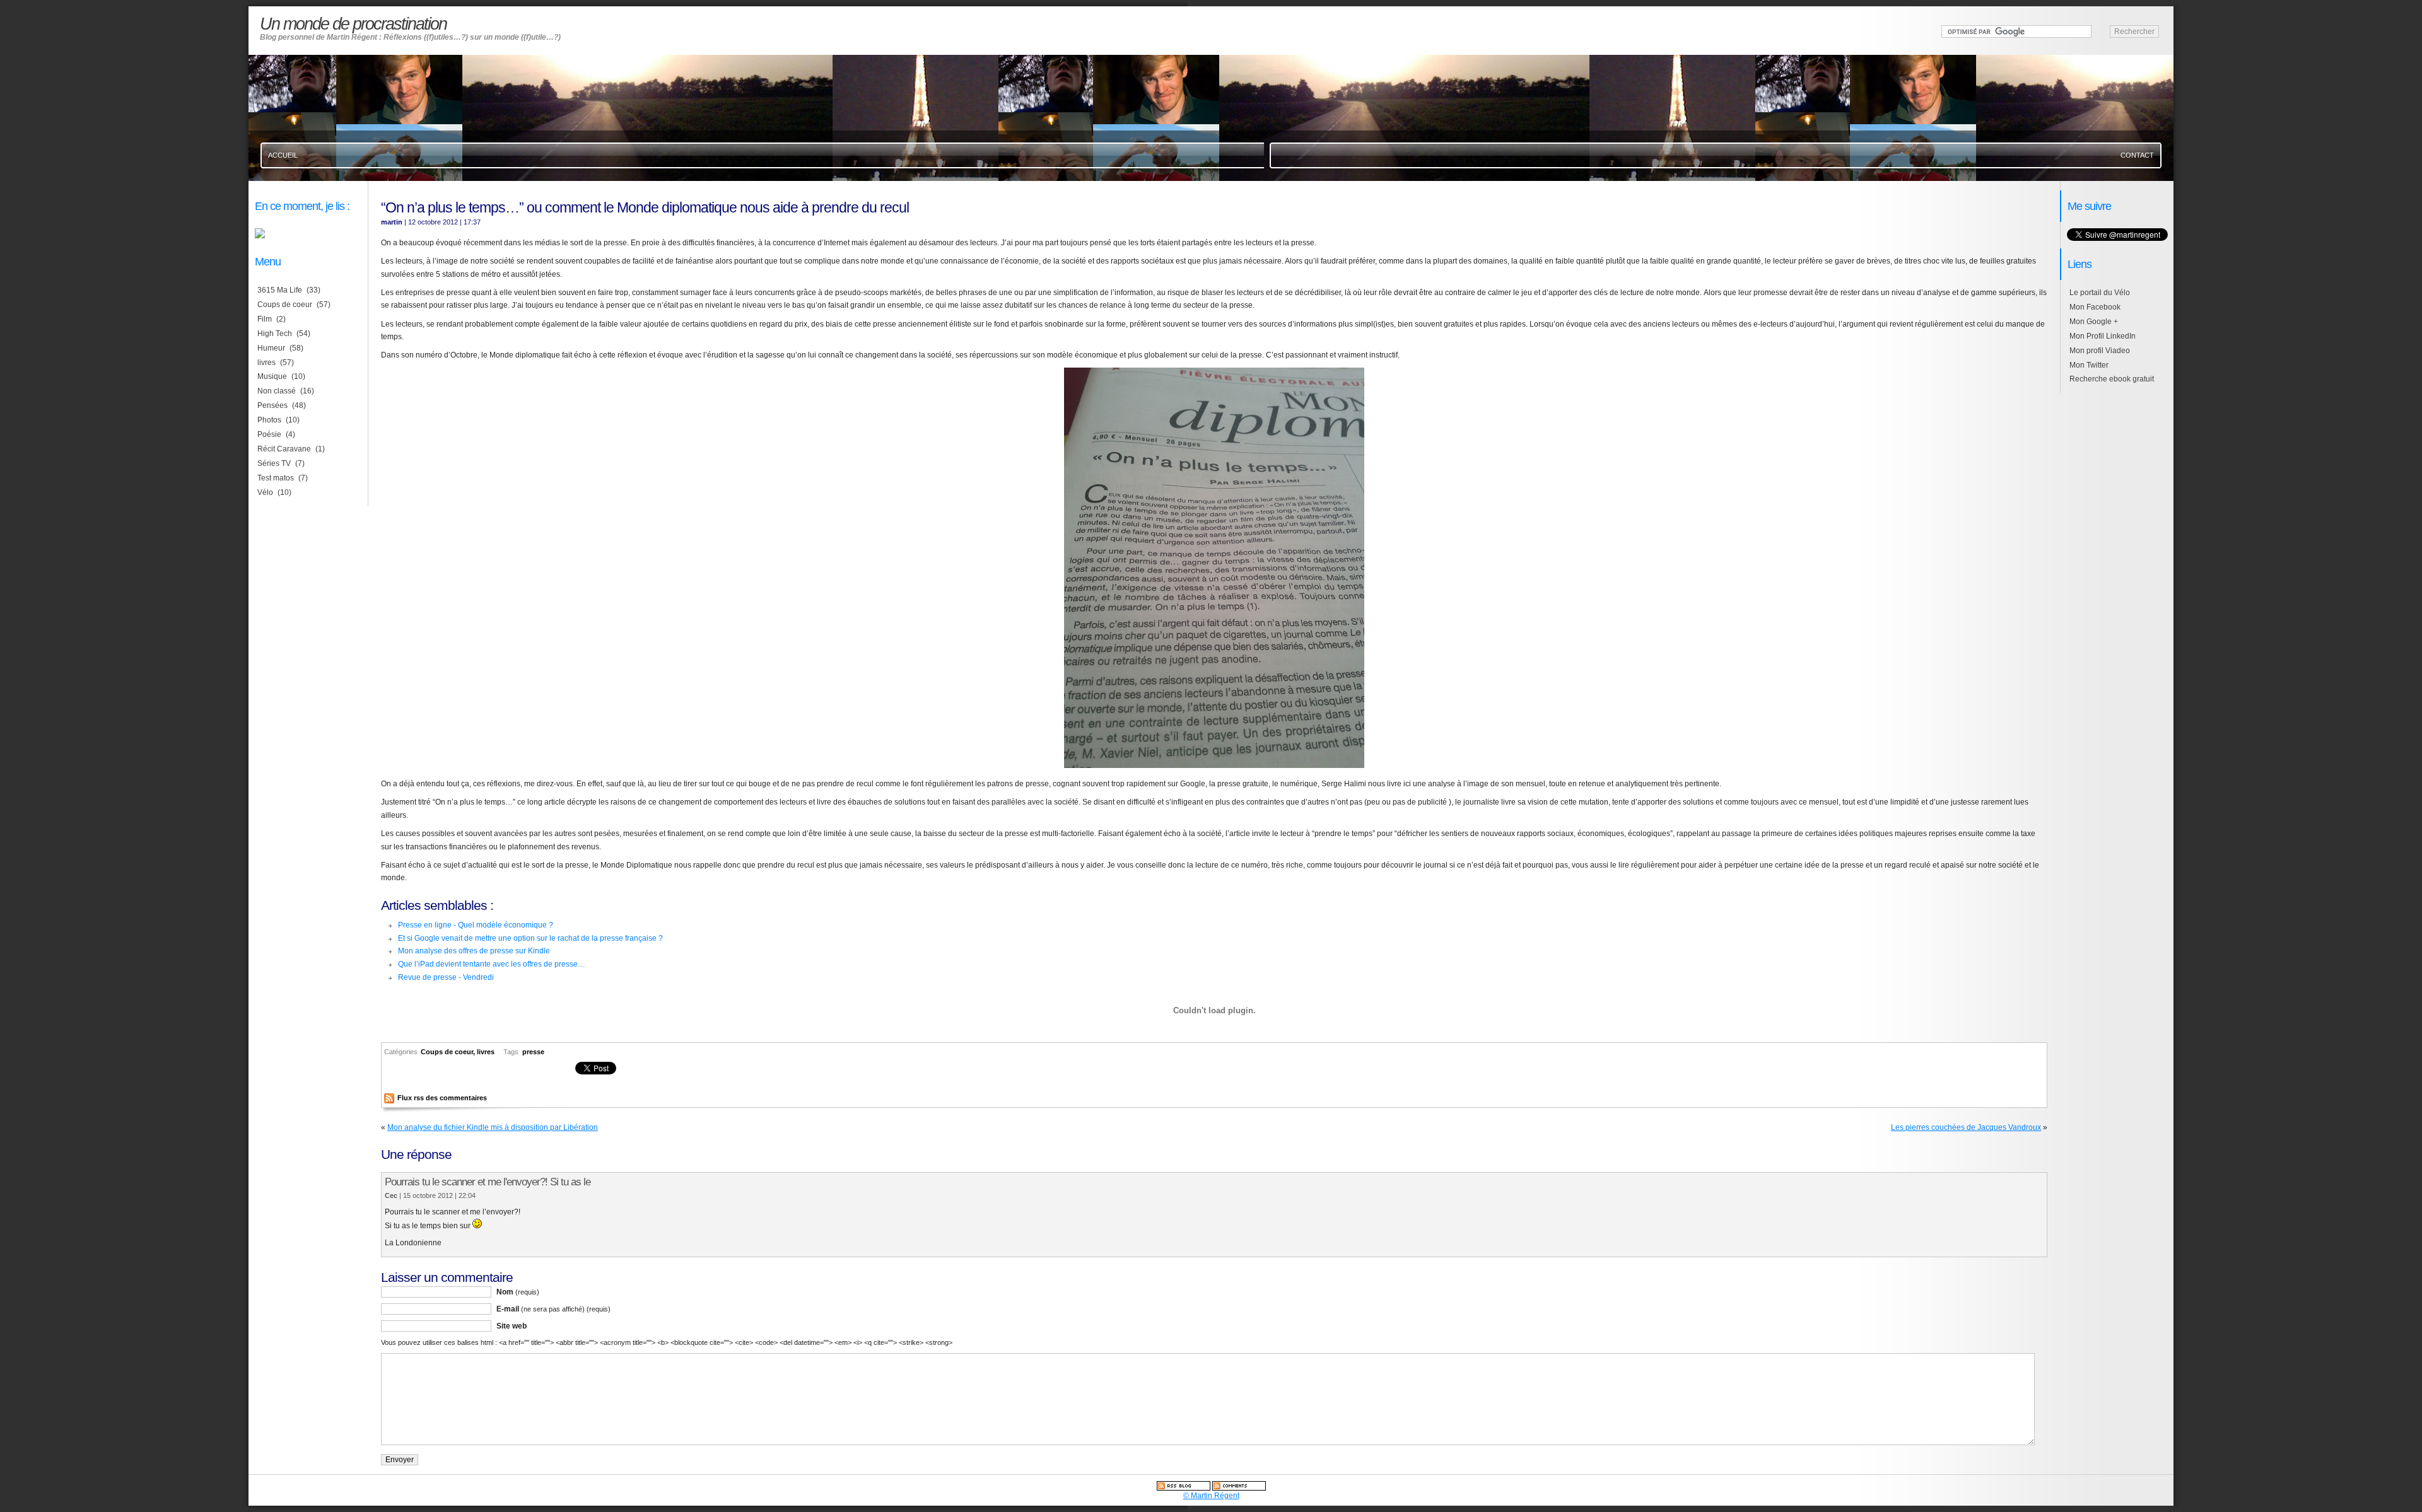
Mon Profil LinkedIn (2103, 336)
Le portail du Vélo (2100, 293)
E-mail (553, 1309)
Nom (518, 1292)
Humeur (271, 348)
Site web (512, 1326)
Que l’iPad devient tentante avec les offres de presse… (492, 964)
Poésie (269, 434)
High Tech (275, 334)
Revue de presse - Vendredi (446, 977)
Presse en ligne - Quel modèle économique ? (476, 925)
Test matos (276, 478)
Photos (269, 420)
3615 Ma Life (280, 290)
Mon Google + (2094, 322)
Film (265, 319)
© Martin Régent (1211, 1496)
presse (533, 1052)
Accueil (283, 155)
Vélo (265, 492)
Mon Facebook (2095, 307)
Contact (2137, 155)
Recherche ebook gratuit (2112, 379)
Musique (272, 376)
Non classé (277, 391)
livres (486, 1052)
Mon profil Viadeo (2100, 351)
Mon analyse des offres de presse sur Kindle (474, 951)
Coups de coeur (447, 1052)
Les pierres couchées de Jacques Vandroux (1966, 1127)
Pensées (272, 405)
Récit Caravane (284, 449)
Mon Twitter (2089, 365)
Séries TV (274, 463)
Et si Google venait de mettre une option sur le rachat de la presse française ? (530, 938)
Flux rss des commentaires (442, 1098)
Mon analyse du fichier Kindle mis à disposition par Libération (493, 1127)
